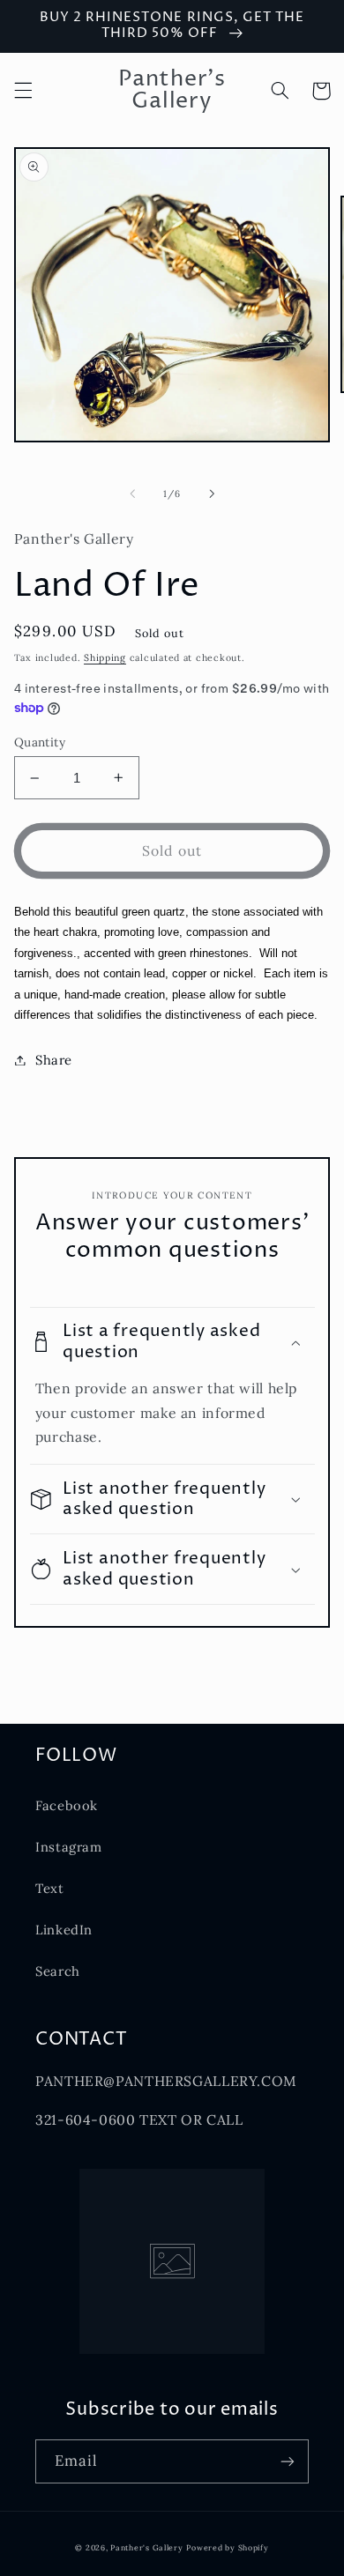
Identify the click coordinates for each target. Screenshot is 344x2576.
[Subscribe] (288, 2461)
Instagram (69, 1847)
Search (58, 1971)
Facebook (67, 1805)
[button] (23, 91)
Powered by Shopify (227, 2547)
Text (50, 1888)
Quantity (40, 742)
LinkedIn (64, 1930)
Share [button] (54, 1060)
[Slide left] (132, 494)
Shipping (105, 657)
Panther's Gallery (147, 2547)
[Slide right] (212, 494)
